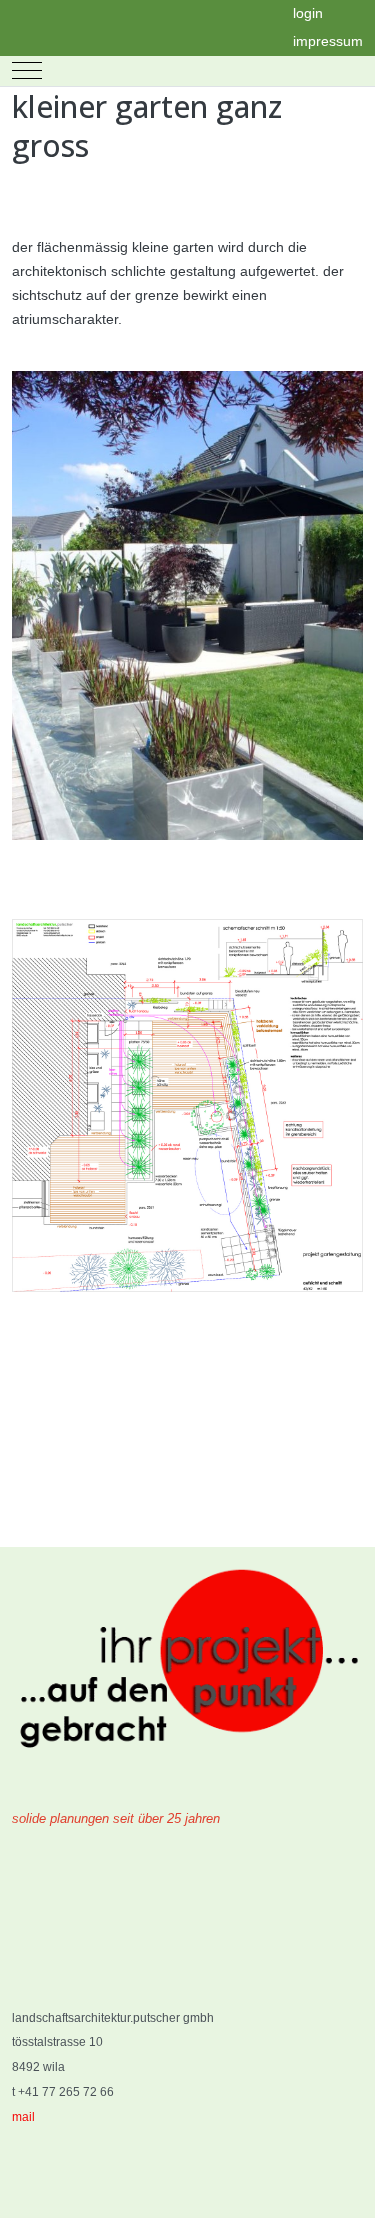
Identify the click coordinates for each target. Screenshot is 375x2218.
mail (23, 2117)
